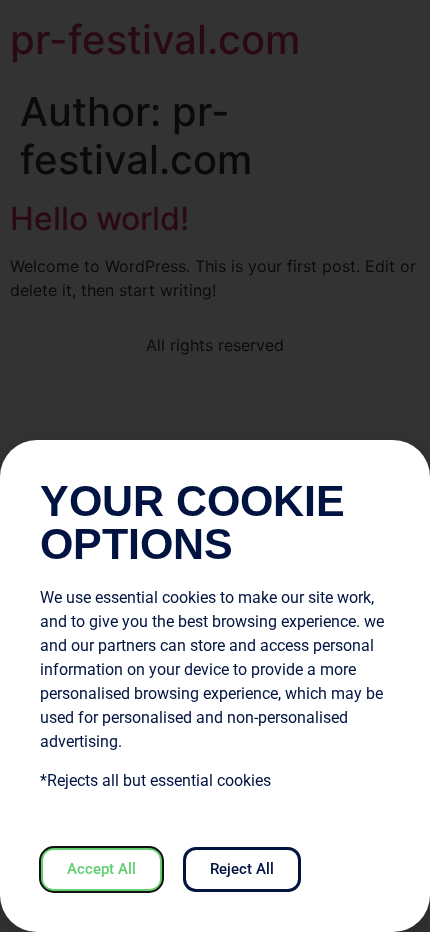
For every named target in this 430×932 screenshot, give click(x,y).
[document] (215, 466)
